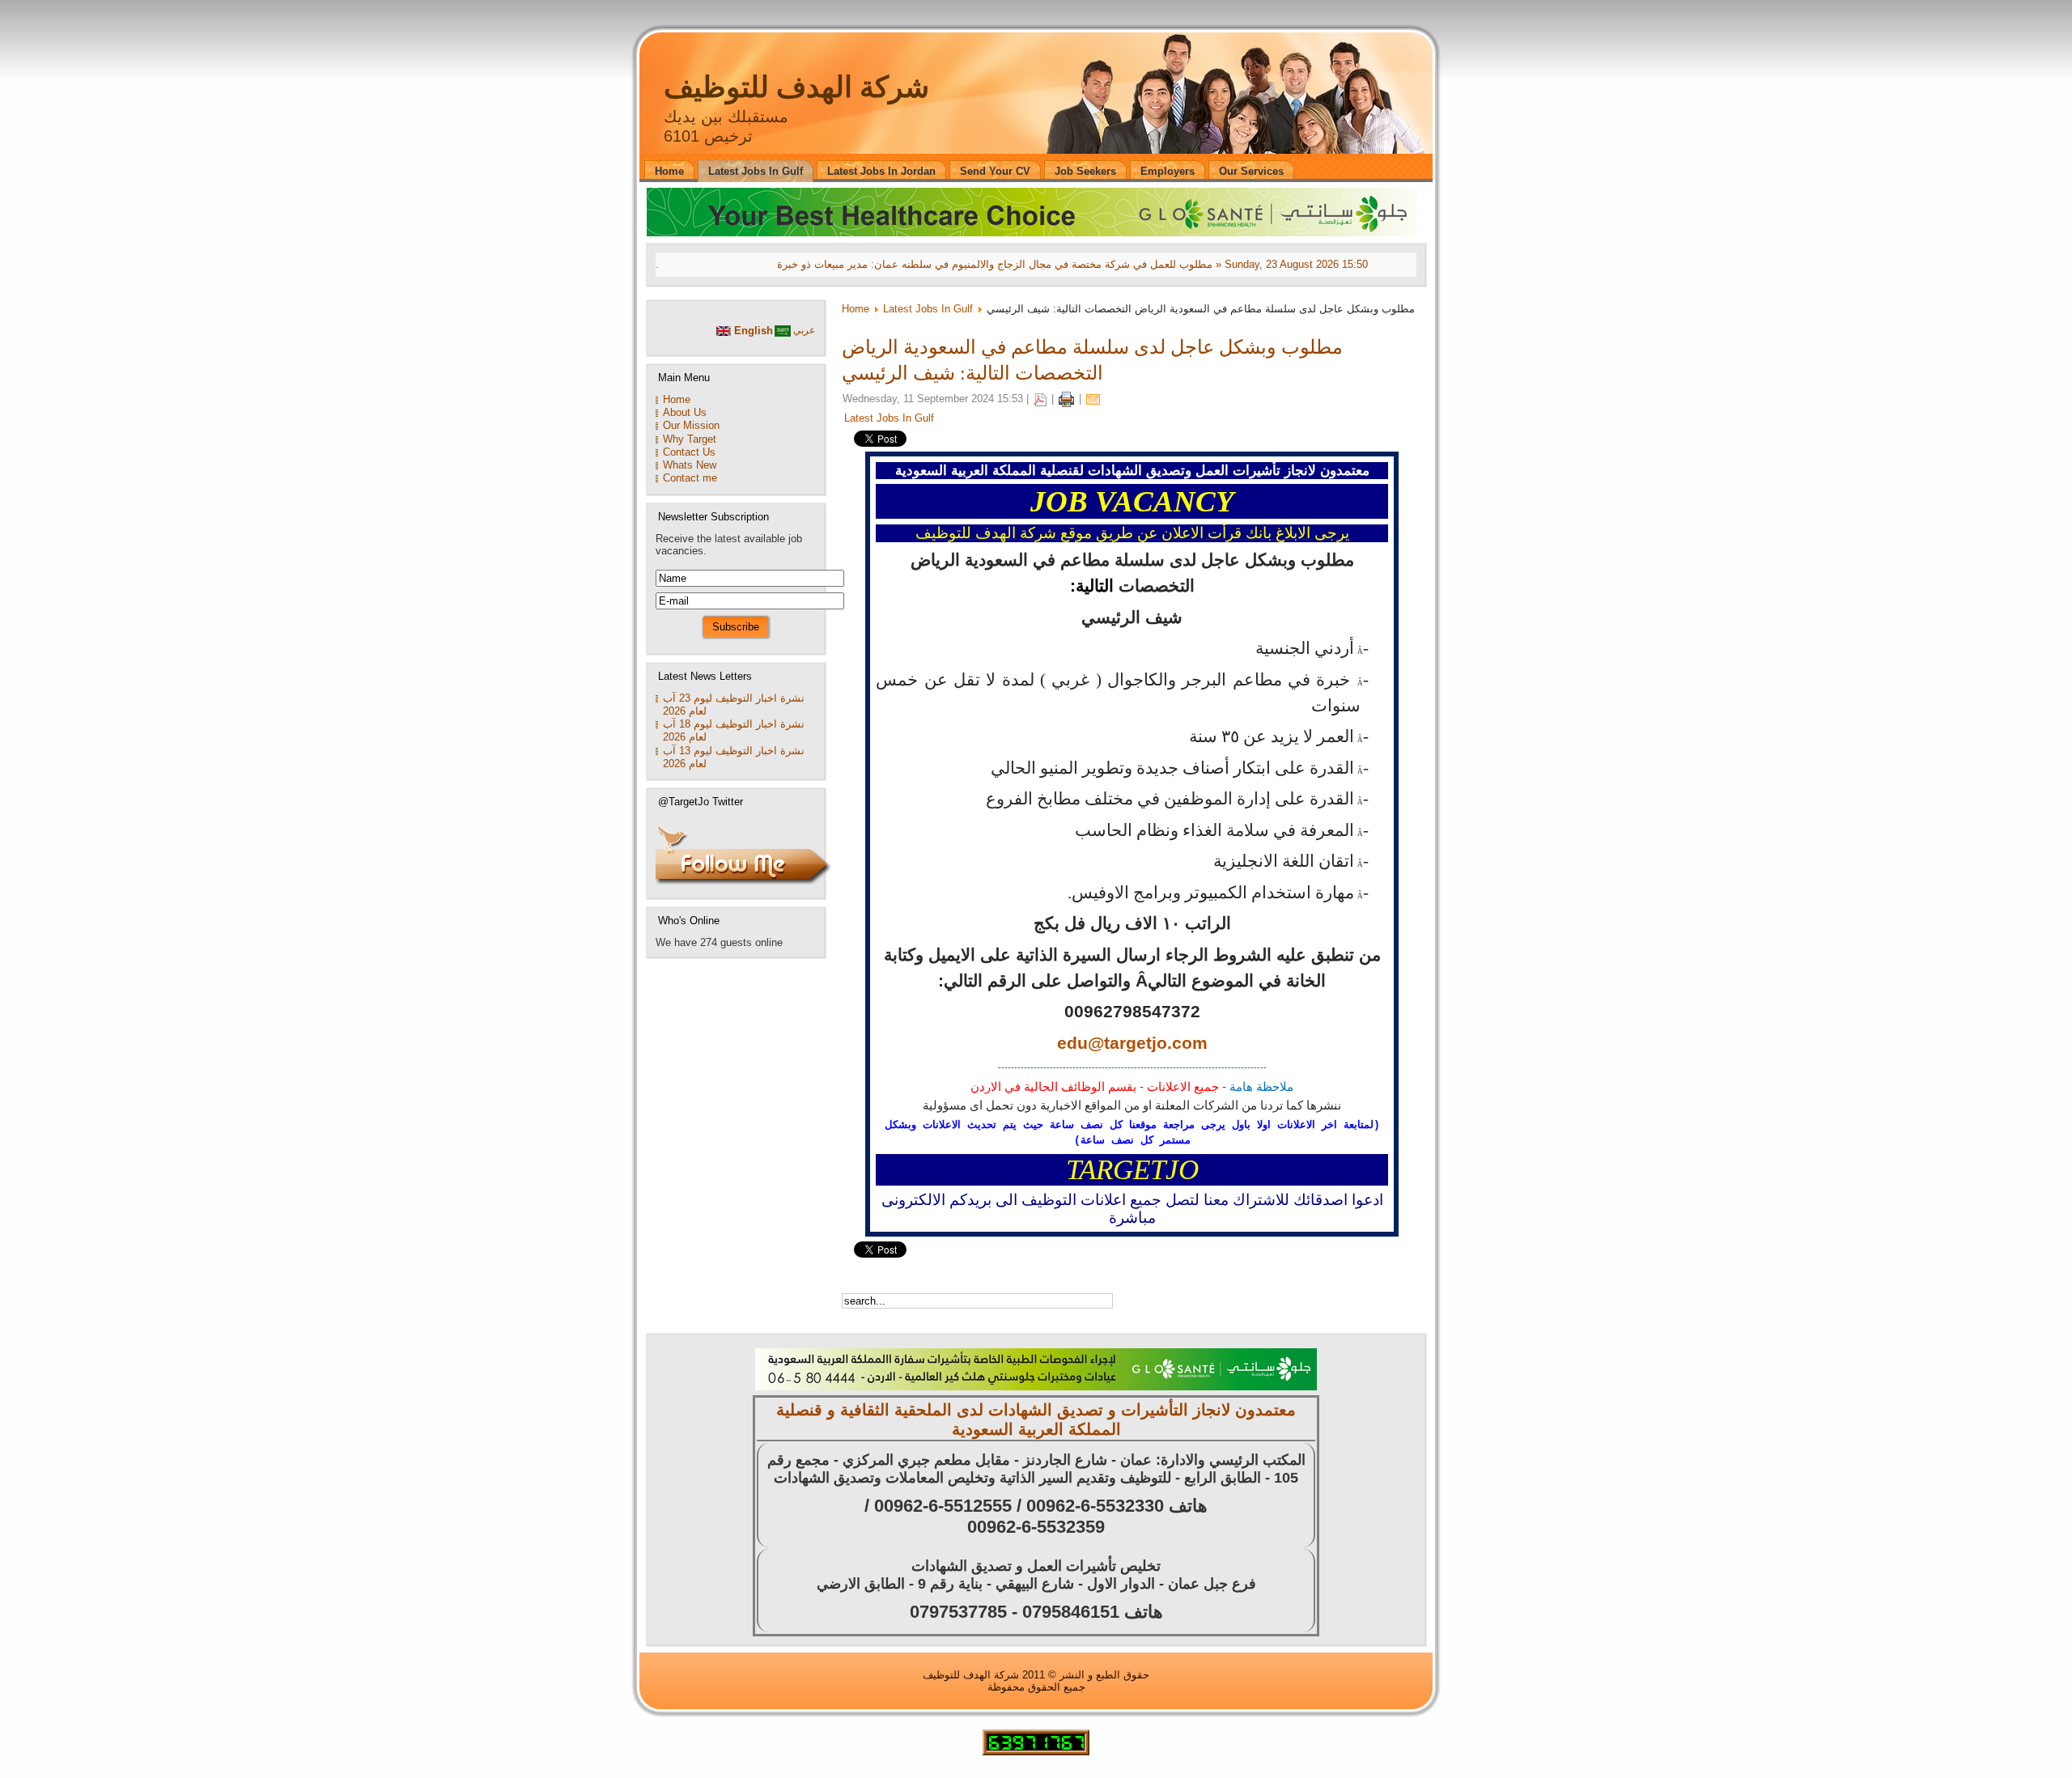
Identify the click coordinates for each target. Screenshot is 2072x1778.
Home (856, 309)
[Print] (1066, 399)
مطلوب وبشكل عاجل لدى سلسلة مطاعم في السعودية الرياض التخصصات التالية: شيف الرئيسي (1092, 359)
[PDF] (1040, 399)
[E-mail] (1093, 399)
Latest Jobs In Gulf (928, 309)
